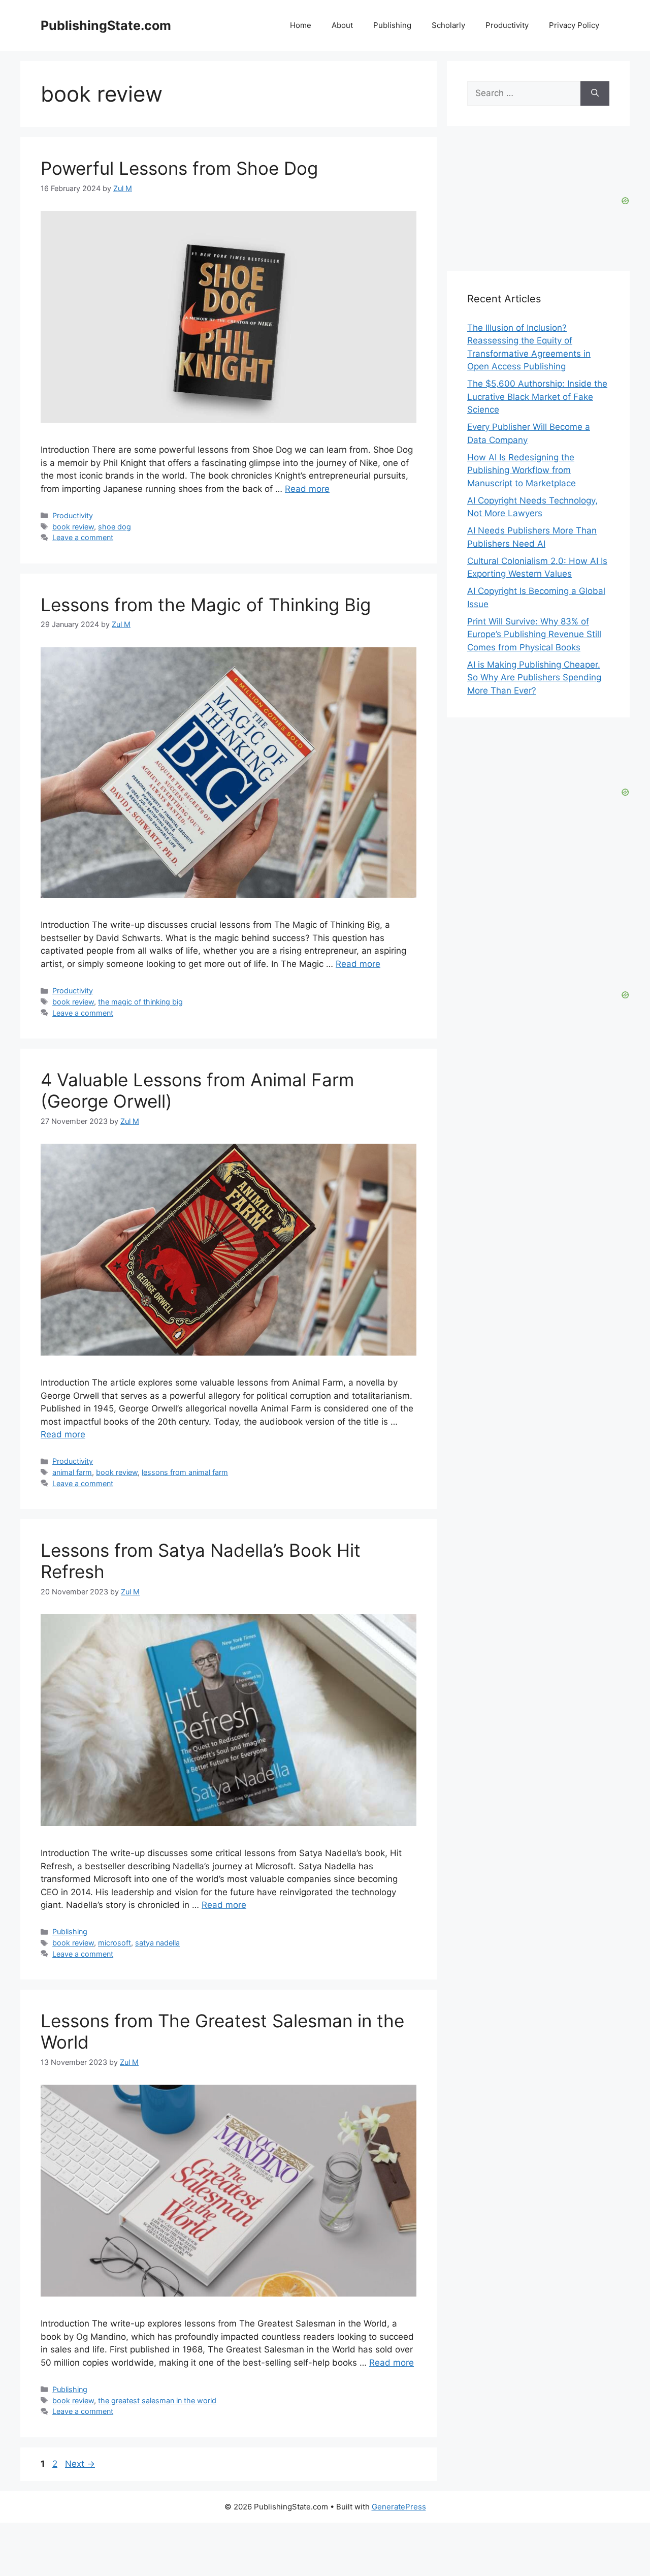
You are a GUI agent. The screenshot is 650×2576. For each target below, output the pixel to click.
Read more (307, 489)
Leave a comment (83, 537)
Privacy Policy (574, 25)
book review (73, 527)
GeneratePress (399, 2507)
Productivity (507, 25)
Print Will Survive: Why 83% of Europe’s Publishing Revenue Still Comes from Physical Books (534, 634)
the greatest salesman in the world (157, 2400)
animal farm (72, 1472)
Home (301, 25)
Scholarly (448, 25)
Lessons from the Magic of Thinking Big (206, 605)
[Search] (595, 93)
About (342, 25)
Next (80, 2464)
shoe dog (115, 527)
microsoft (115, 1943)
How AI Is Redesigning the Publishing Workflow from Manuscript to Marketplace (522, 470)
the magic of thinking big (140, 1002)
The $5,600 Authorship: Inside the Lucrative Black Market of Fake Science (537, 397)
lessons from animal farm (185, 1472)
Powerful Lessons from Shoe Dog (179, 168)
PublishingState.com (106, 25)
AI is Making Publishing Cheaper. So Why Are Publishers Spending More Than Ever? (534, 678)
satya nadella (157, 1943)
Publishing (392, 25)
